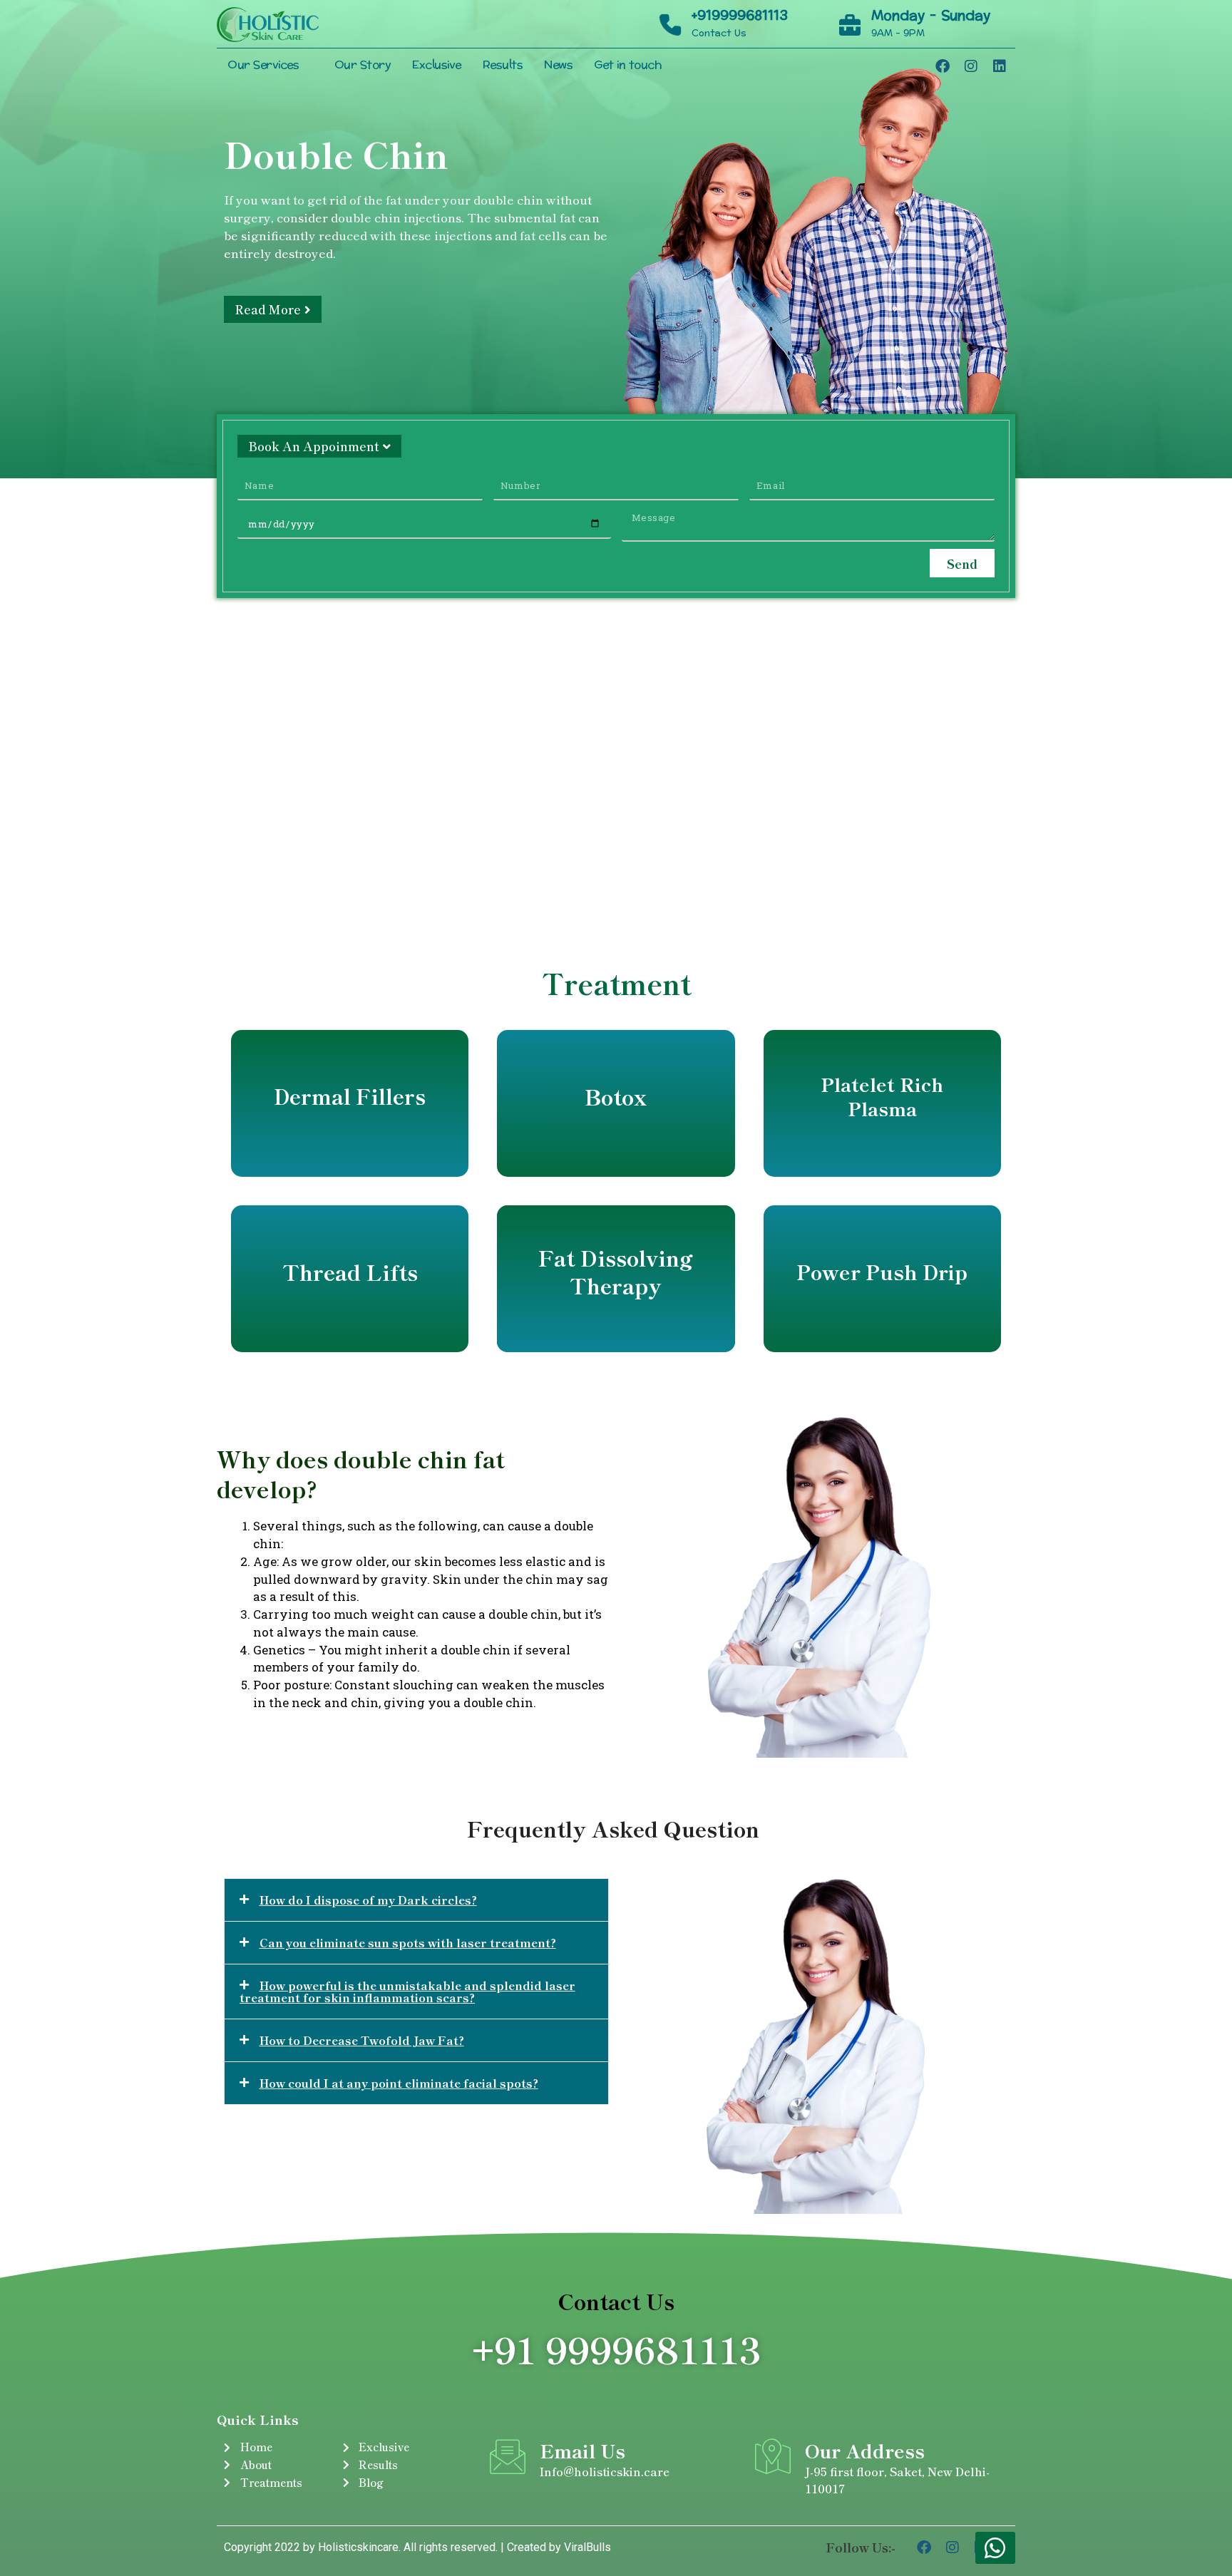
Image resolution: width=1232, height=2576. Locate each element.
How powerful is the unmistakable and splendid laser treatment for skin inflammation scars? (407, 1991)
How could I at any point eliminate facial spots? (399, 2083)
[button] (416, 1900)
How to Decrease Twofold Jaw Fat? (362, 2040)
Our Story (363, 65)
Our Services (263, 65)
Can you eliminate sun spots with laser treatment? (408, 1942)
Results (503, 65)
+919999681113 (740, 16)
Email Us (582, 2450)
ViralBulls (586, 2547)
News (558, 65)
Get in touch (628, 65)
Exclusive (437, 65)
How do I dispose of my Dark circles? (368, 1900)
